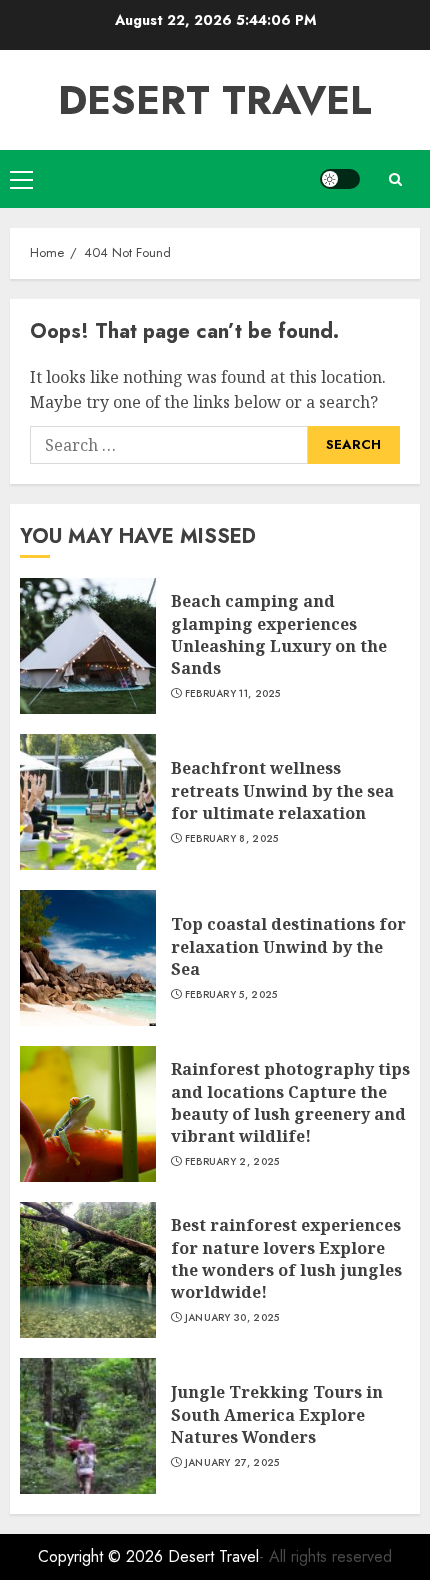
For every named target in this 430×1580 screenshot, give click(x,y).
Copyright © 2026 (103, 1556)
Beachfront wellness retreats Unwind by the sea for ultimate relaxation (282, 790)
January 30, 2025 (232, 1318)
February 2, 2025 (232, 1162)
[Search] (395, 179)
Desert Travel (215, 100)
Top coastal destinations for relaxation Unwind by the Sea (288, 946)
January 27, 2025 (232, 1463)
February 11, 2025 (233, 694)
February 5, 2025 (231, 995)
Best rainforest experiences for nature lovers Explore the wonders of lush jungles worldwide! (286, 1258)
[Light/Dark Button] (340, 179)
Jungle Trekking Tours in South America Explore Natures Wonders (277, 1414)
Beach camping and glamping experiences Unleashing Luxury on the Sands (279, 634)
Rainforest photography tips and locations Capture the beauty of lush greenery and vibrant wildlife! (290, 1102)
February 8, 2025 (232, 839)
